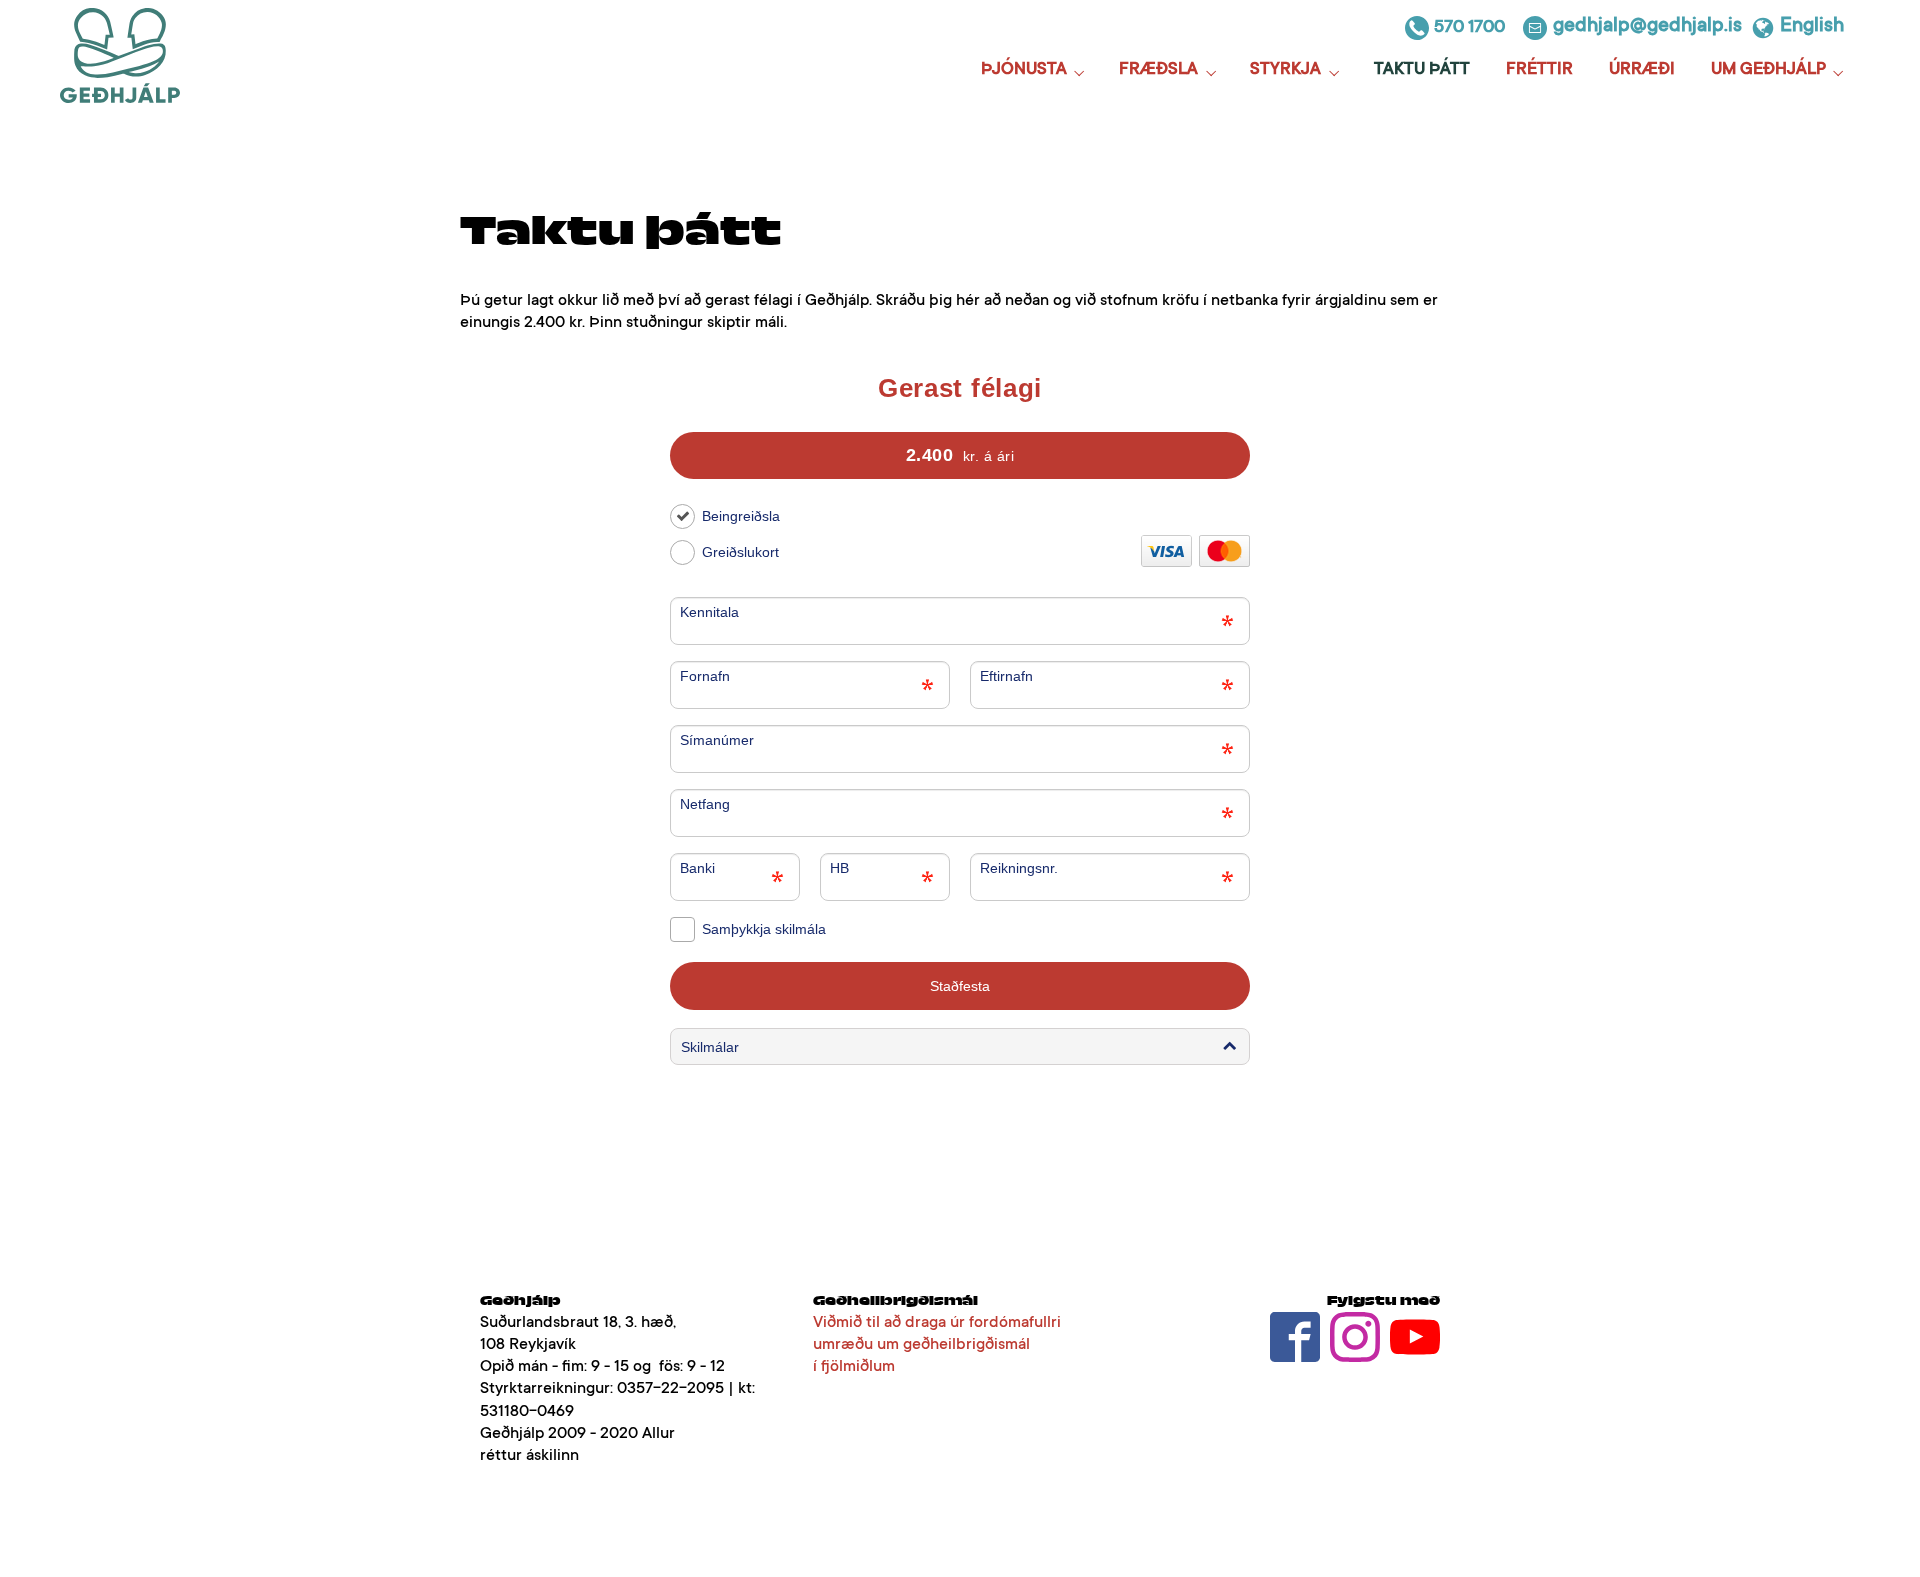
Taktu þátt (1422, 70)
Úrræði (1642, 70)
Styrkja (1285, 70)
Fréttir (1539, 70)
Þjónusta (1024, 70)
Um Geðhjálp (1768, 70)
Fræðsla (1158, 70)
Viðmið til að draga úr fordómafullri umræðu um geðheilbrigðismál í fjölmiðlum (937, 1345)
